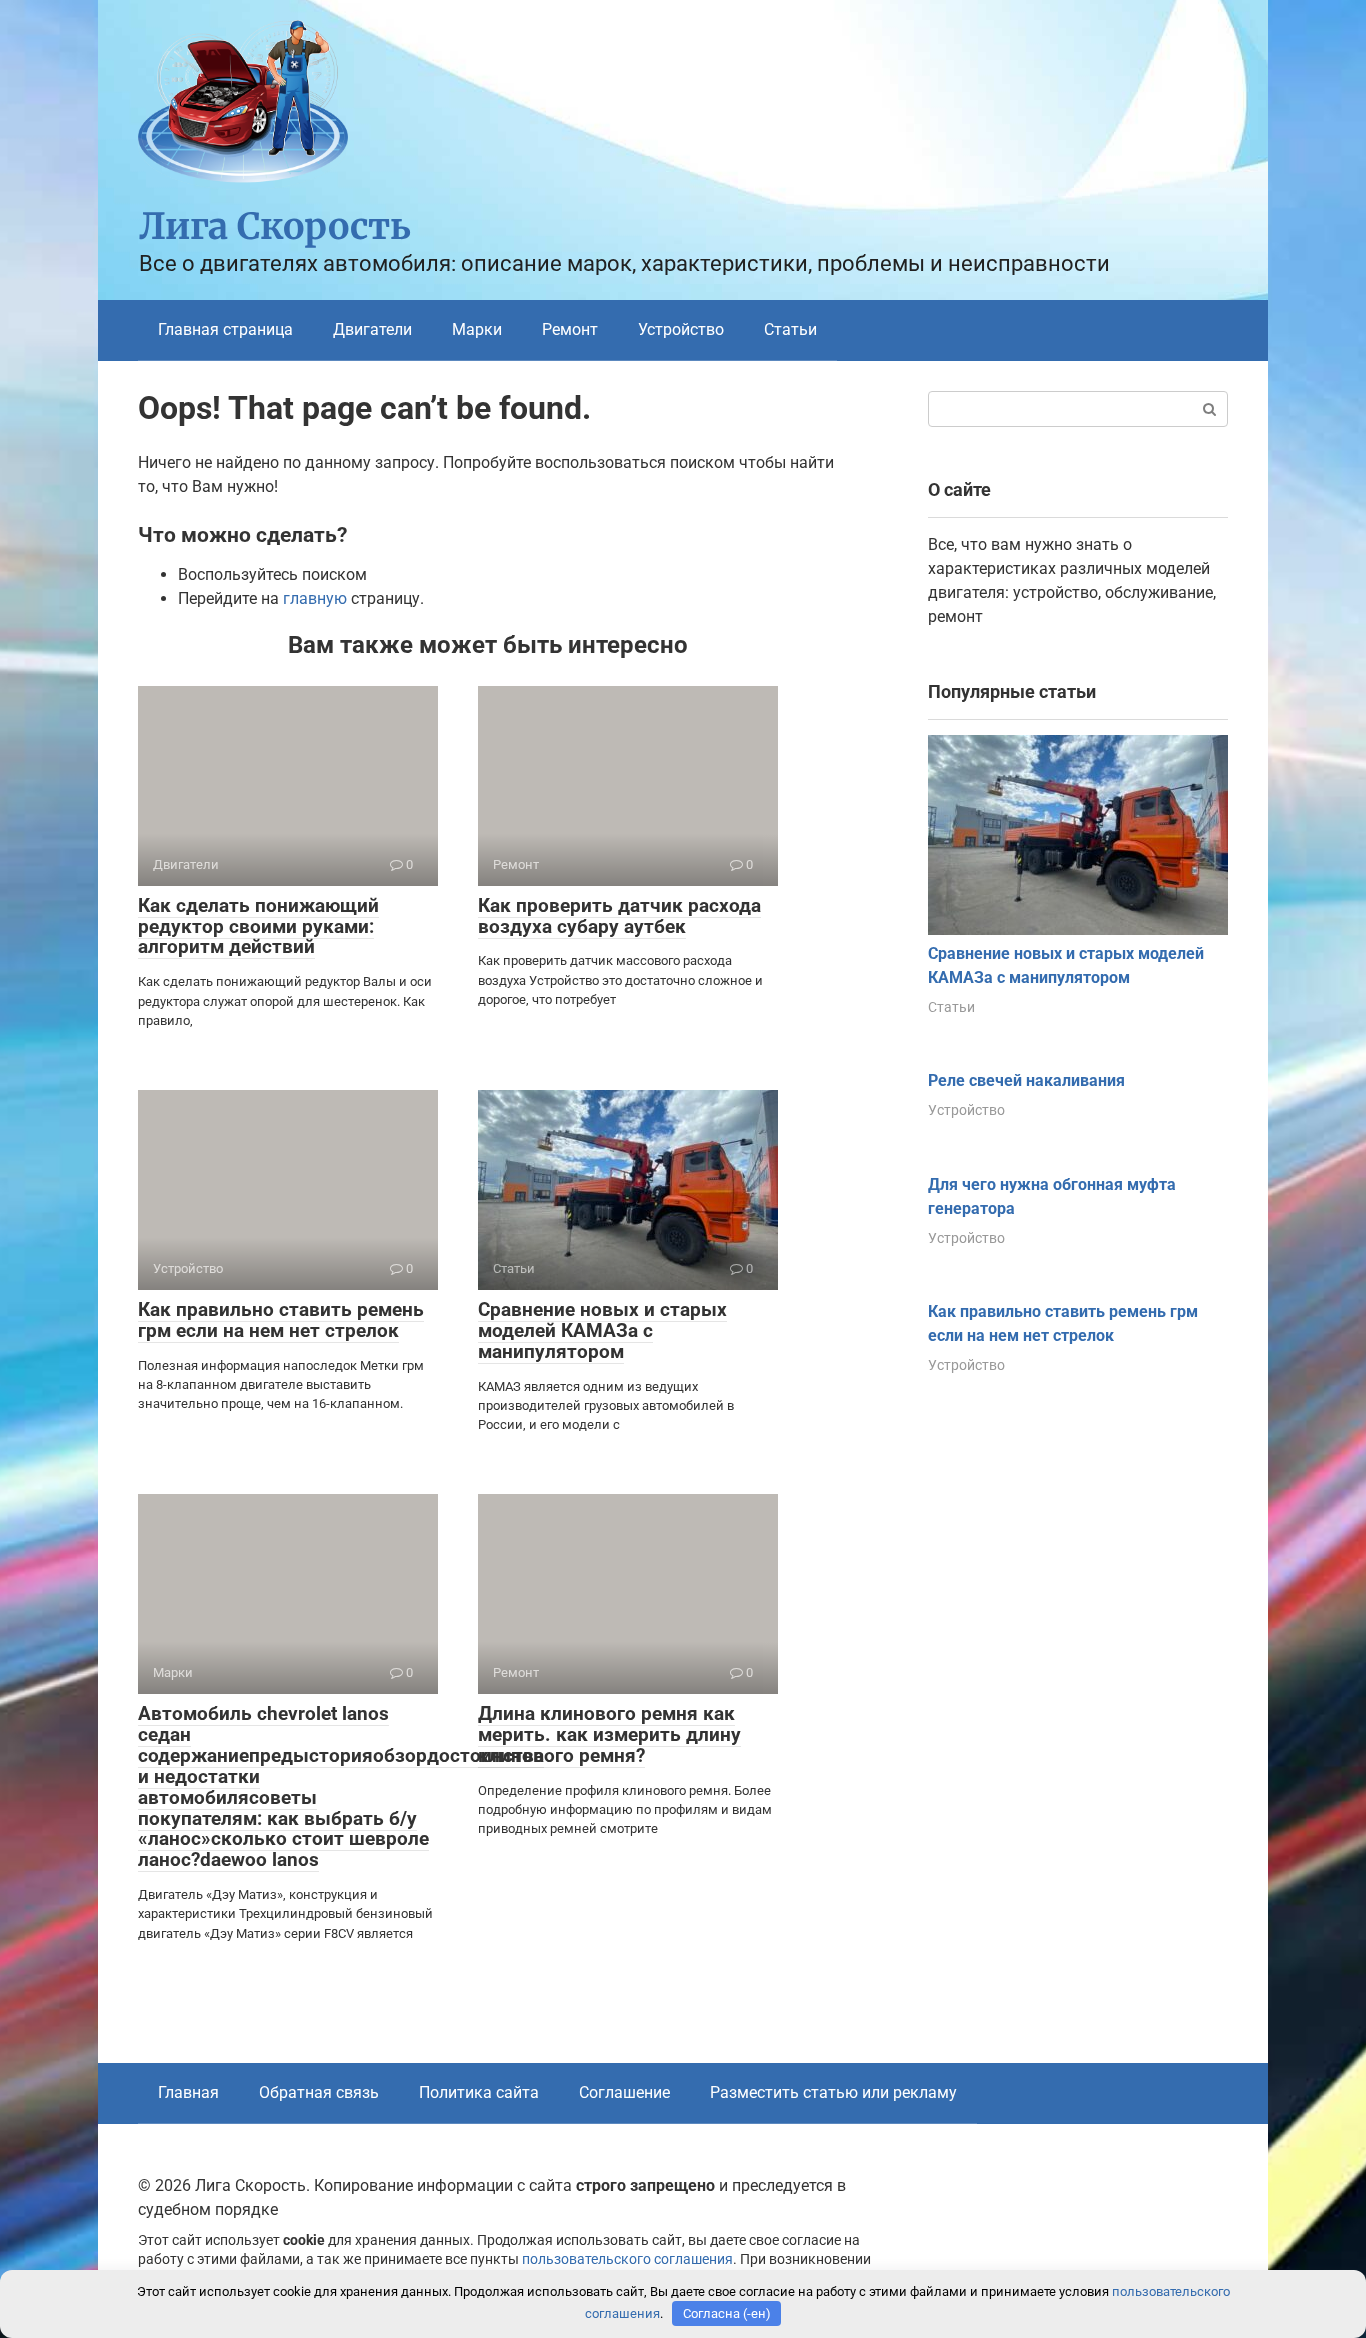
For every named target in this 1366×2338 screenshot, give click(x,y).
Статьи (790, 329)
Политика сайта (479, 2092)
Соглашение (624, 2092)
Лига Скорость (275, 226)
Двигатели (372, 329)
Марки (477, 329)
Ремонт (570, 329)
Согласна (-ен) (727, 2313)
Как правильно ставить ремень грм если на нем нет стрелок (281, 1320)
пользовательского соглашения (627, 2259)
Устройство (681, 329)
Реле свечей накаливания (1026, 1080)
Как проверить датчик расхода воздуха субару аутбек (619, 916)
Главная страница (225, 329)
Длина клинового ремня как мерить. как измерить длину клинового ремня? (609, 1734)
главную (315, 598)
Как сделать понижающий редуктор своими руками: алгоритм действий (258, 926)
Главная (188, 2092)
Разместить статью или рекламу (833, 2092)
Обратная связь (319, 2092)
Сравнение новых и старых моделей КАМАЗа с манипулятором (602, 1330)
